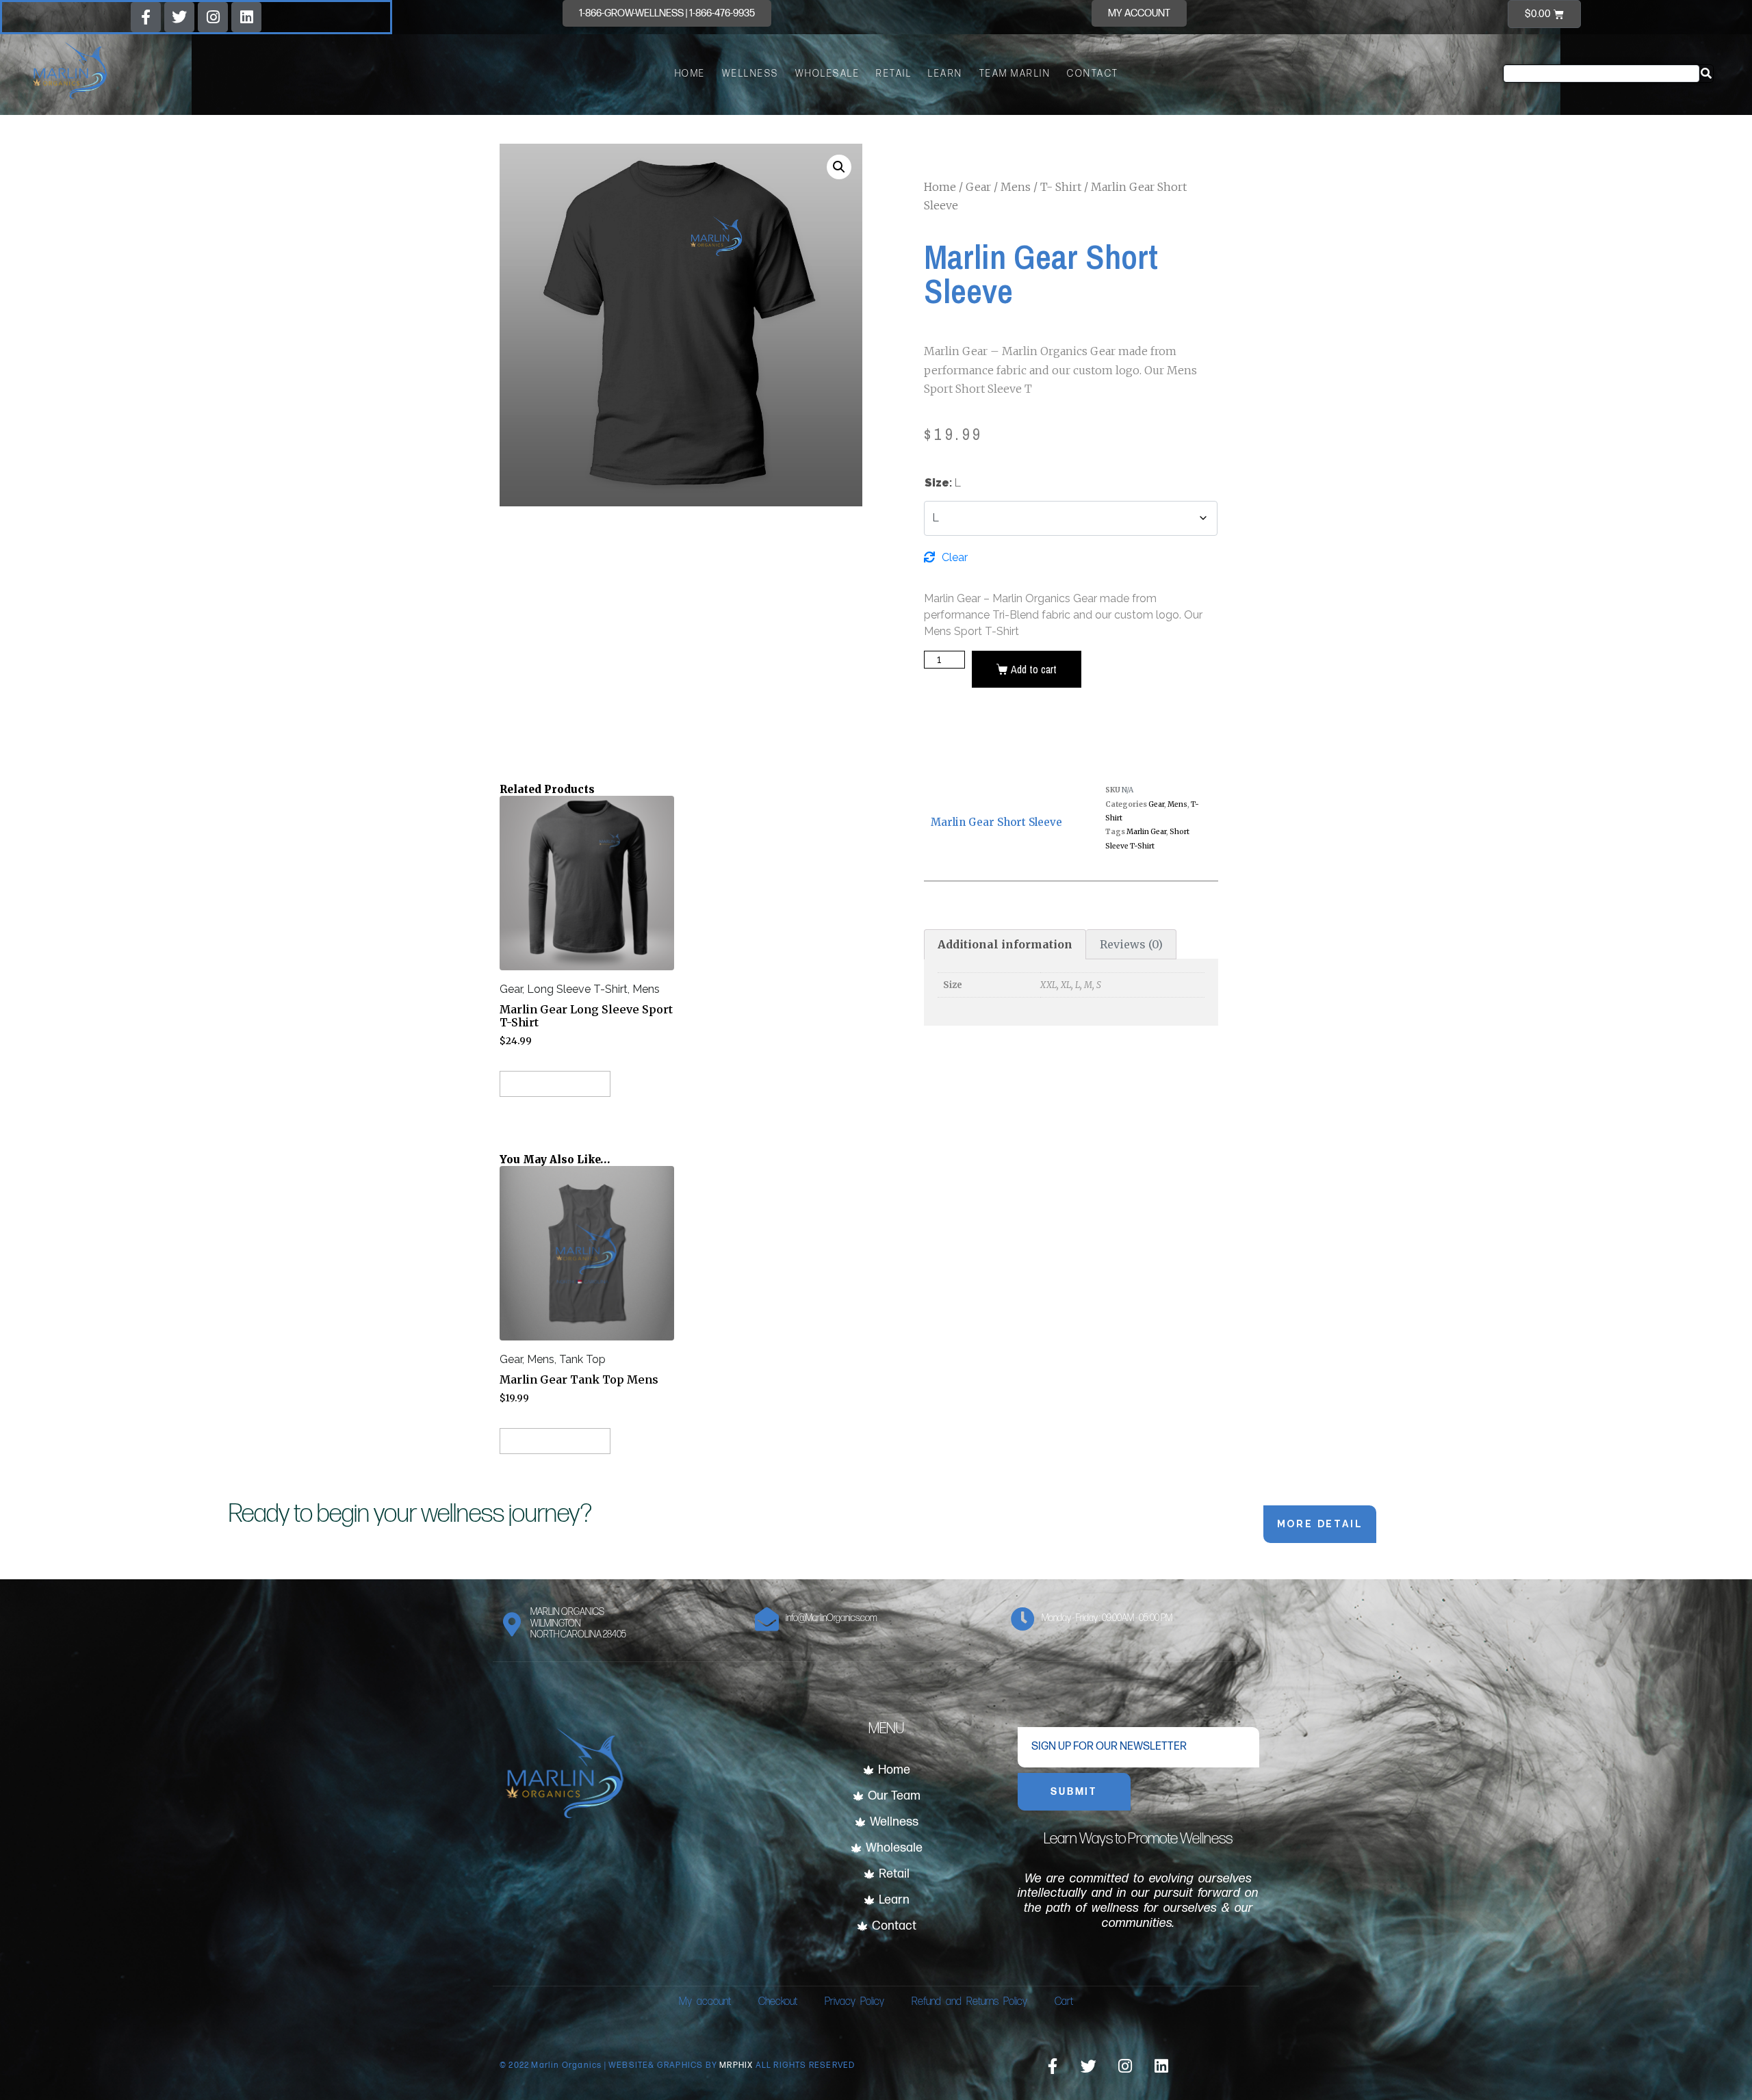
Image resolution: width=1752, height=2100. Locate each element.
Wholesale (828, 74)
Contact (1093, 74)
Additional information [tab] (1005, 944)
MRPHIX (737, 2065)
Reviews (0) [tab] (1131, 944)
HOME (690, 74)
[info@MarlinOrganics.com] (767, 1619)
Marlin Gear (1146, 832)
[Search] (1706, 74)
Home (940, 187)
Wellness (750, 74)
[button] (839, 167)
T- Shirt (1061, 187)
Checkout (778, 2002)
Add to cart (1034, 669)
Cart (1064, 2002)
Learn (945, 74)
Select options (562, 1084)
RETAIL (894, 74)
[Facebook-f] (146, 17)
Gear (978, 187)
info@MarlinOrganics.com (832, 1618)
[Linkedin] (246, 17)
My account (705, 2002)
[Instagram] (213, 17)
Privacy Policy (854, 2002)
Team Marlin (1015, 74)
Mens (1016, 187)
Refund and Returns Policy (969, 2002)
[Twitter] (179, 17)
